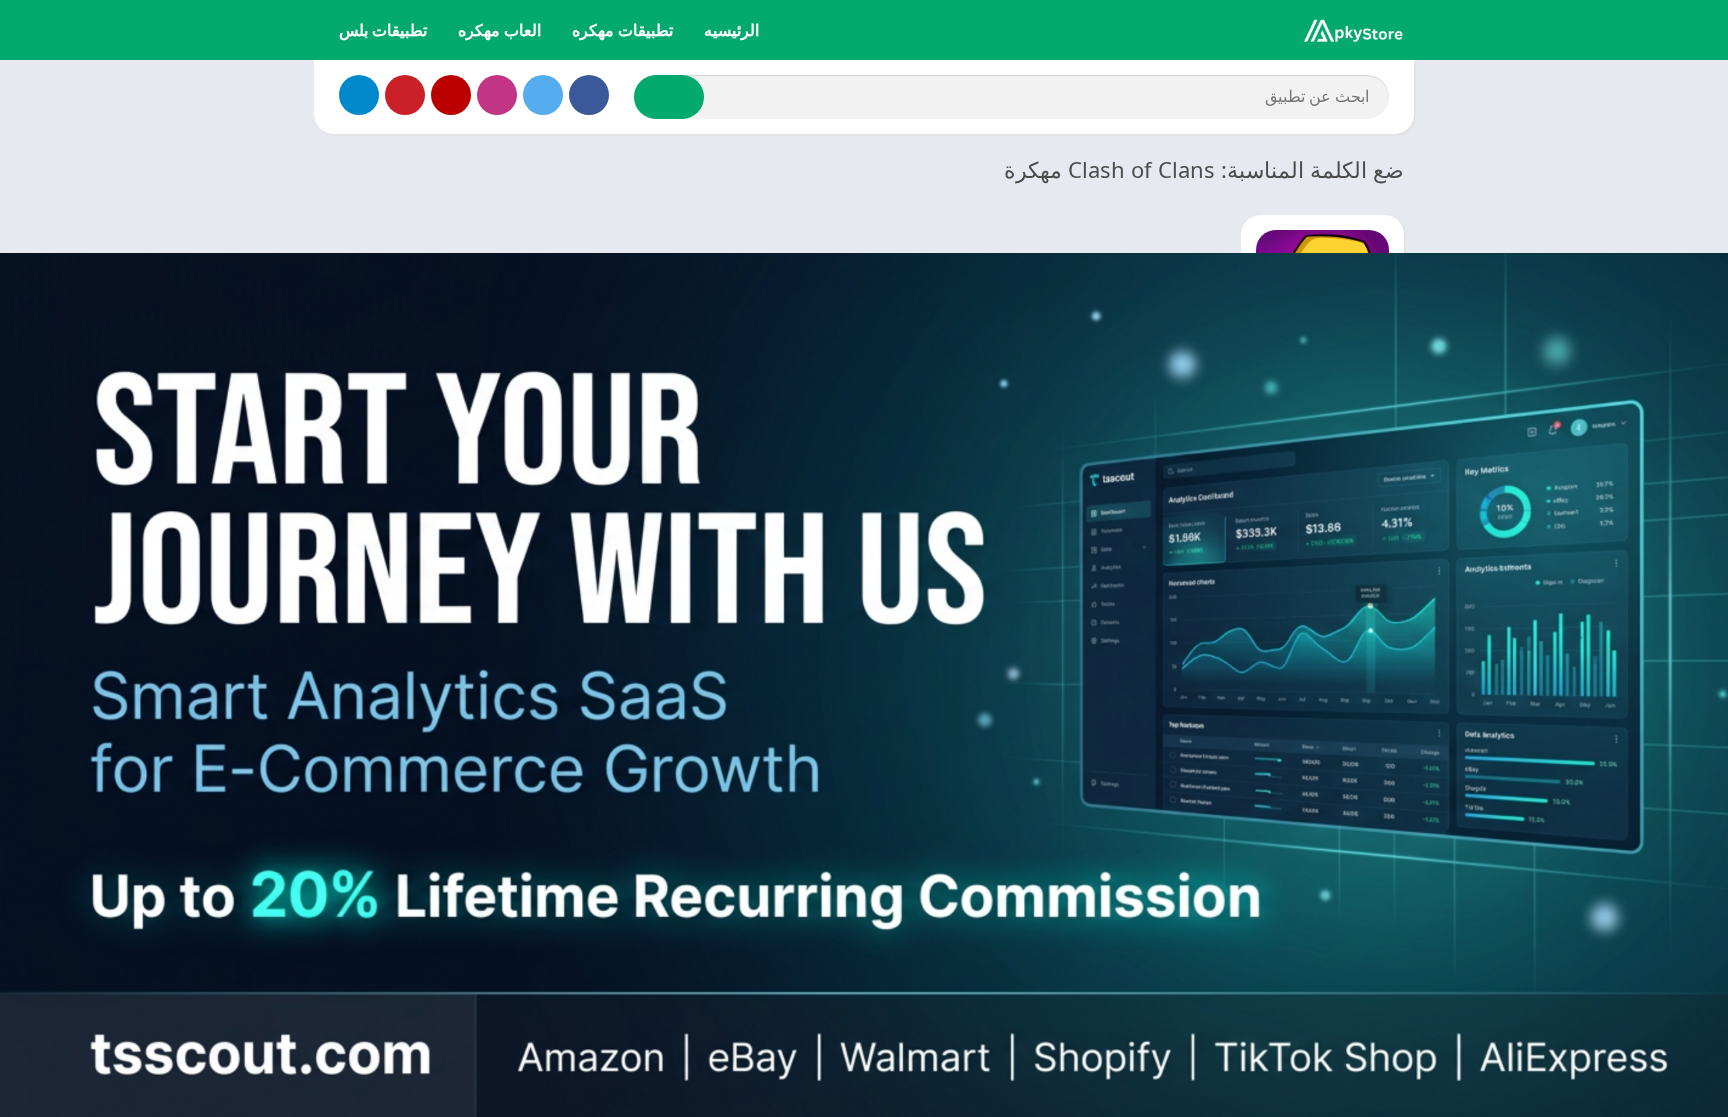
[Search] (669, 97)
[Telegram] (359, 95)
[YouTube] (451, 95)
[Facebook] (589, 95)
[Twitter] (543, 95)
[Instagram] (497, 95)
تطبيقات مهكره (622, 30)
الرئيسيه (731, 30)
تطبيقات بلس (383, 30)
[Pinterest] (405, 95)
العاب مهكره (499, 30)
